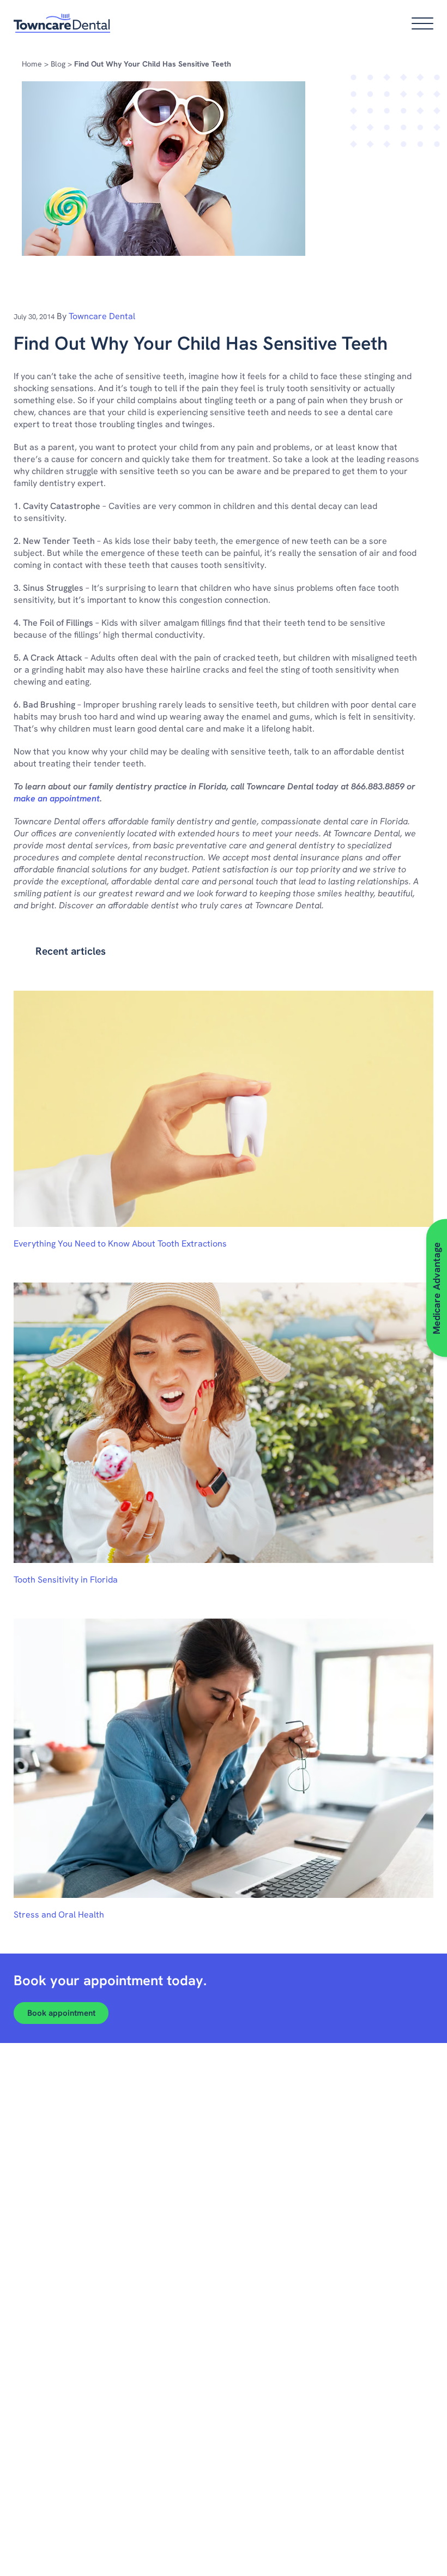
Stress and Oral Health (59, 1915)
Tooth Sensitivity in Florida (66, 1580)
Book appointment (61, 2013)
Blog (58, 64)
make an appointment (57, 798)
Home (32, 64)
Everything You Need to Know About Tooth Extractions (120, 1244)
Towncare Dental (102, 316)
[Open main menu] (422, 23)
